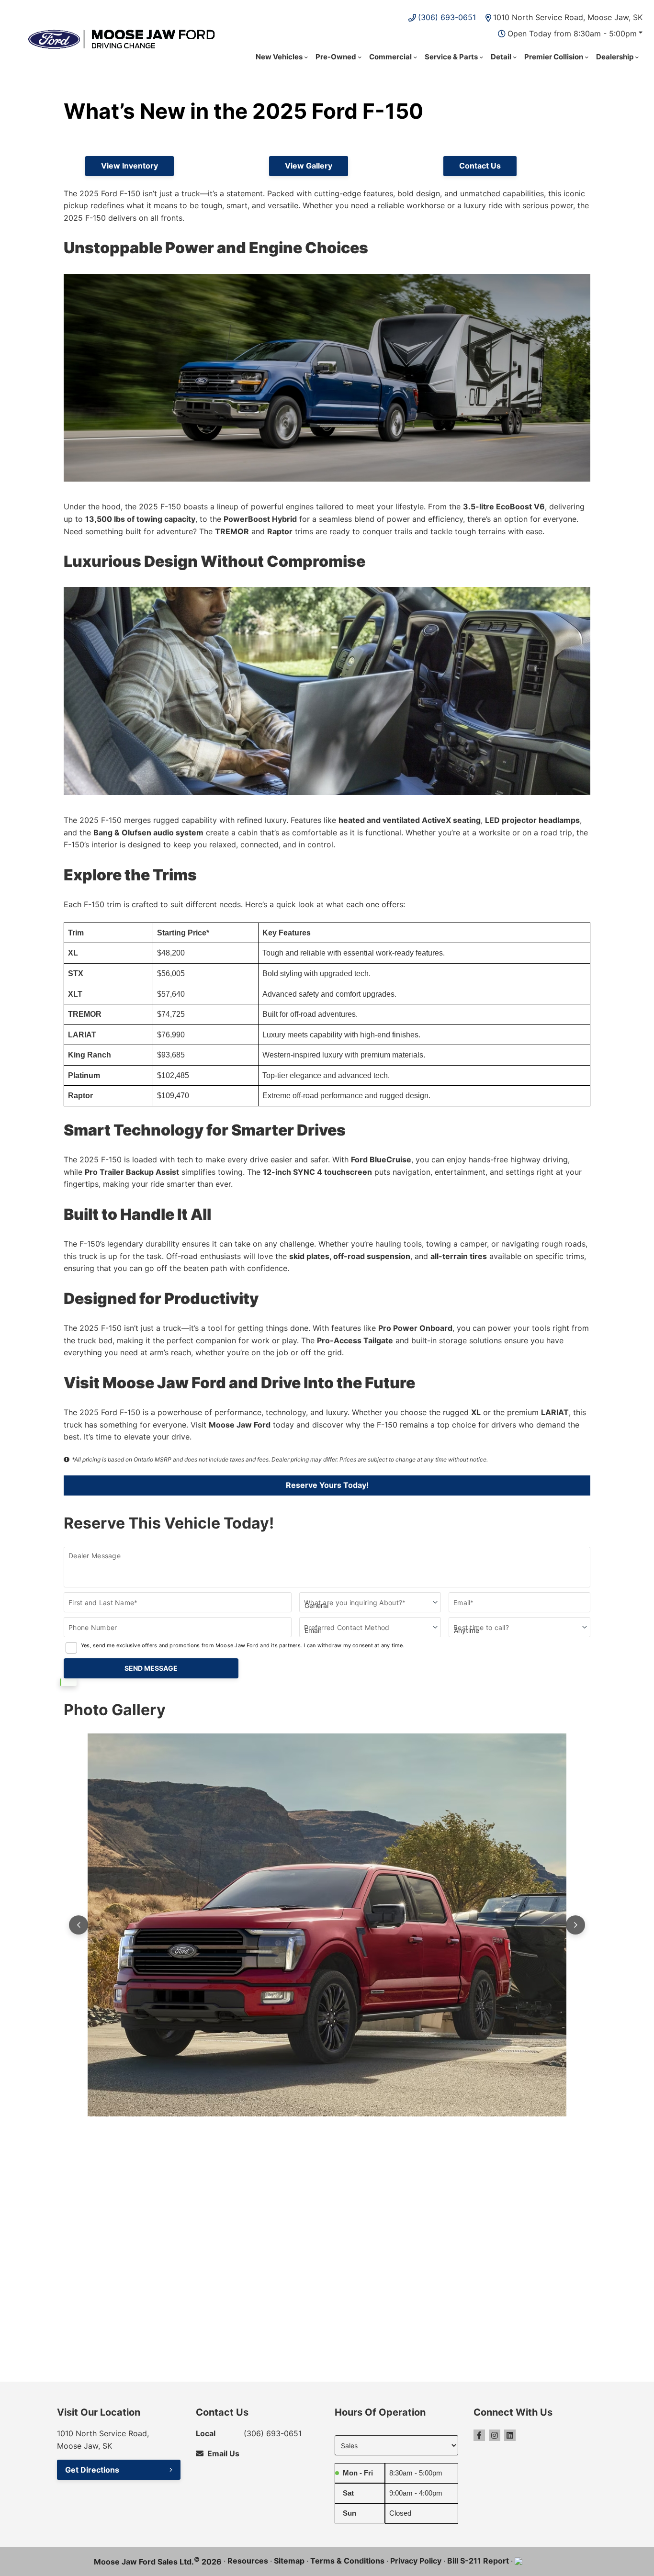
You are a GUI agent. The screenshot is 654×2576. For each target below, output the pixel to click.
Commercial (390, 57)
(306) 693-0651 (447, 17)
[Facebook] (479, 2435)
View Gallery (309, 166)
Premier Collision (554, 57)
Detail (501, 57)
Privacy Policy (416, 2561)
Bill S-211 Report (478, 2561)
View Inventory (130, 166)
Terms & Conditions (347, 2561)
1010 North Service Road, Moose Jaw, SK (568, 17)
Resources (248, 2561)
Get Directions (92, 2470)
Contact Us (480, 166)
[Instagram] (495, 2435)
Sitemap (289, 2561)
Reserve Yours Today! (327, 1485)
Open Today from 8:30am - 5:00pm (572, 34)
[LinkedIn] (510, 2435)
